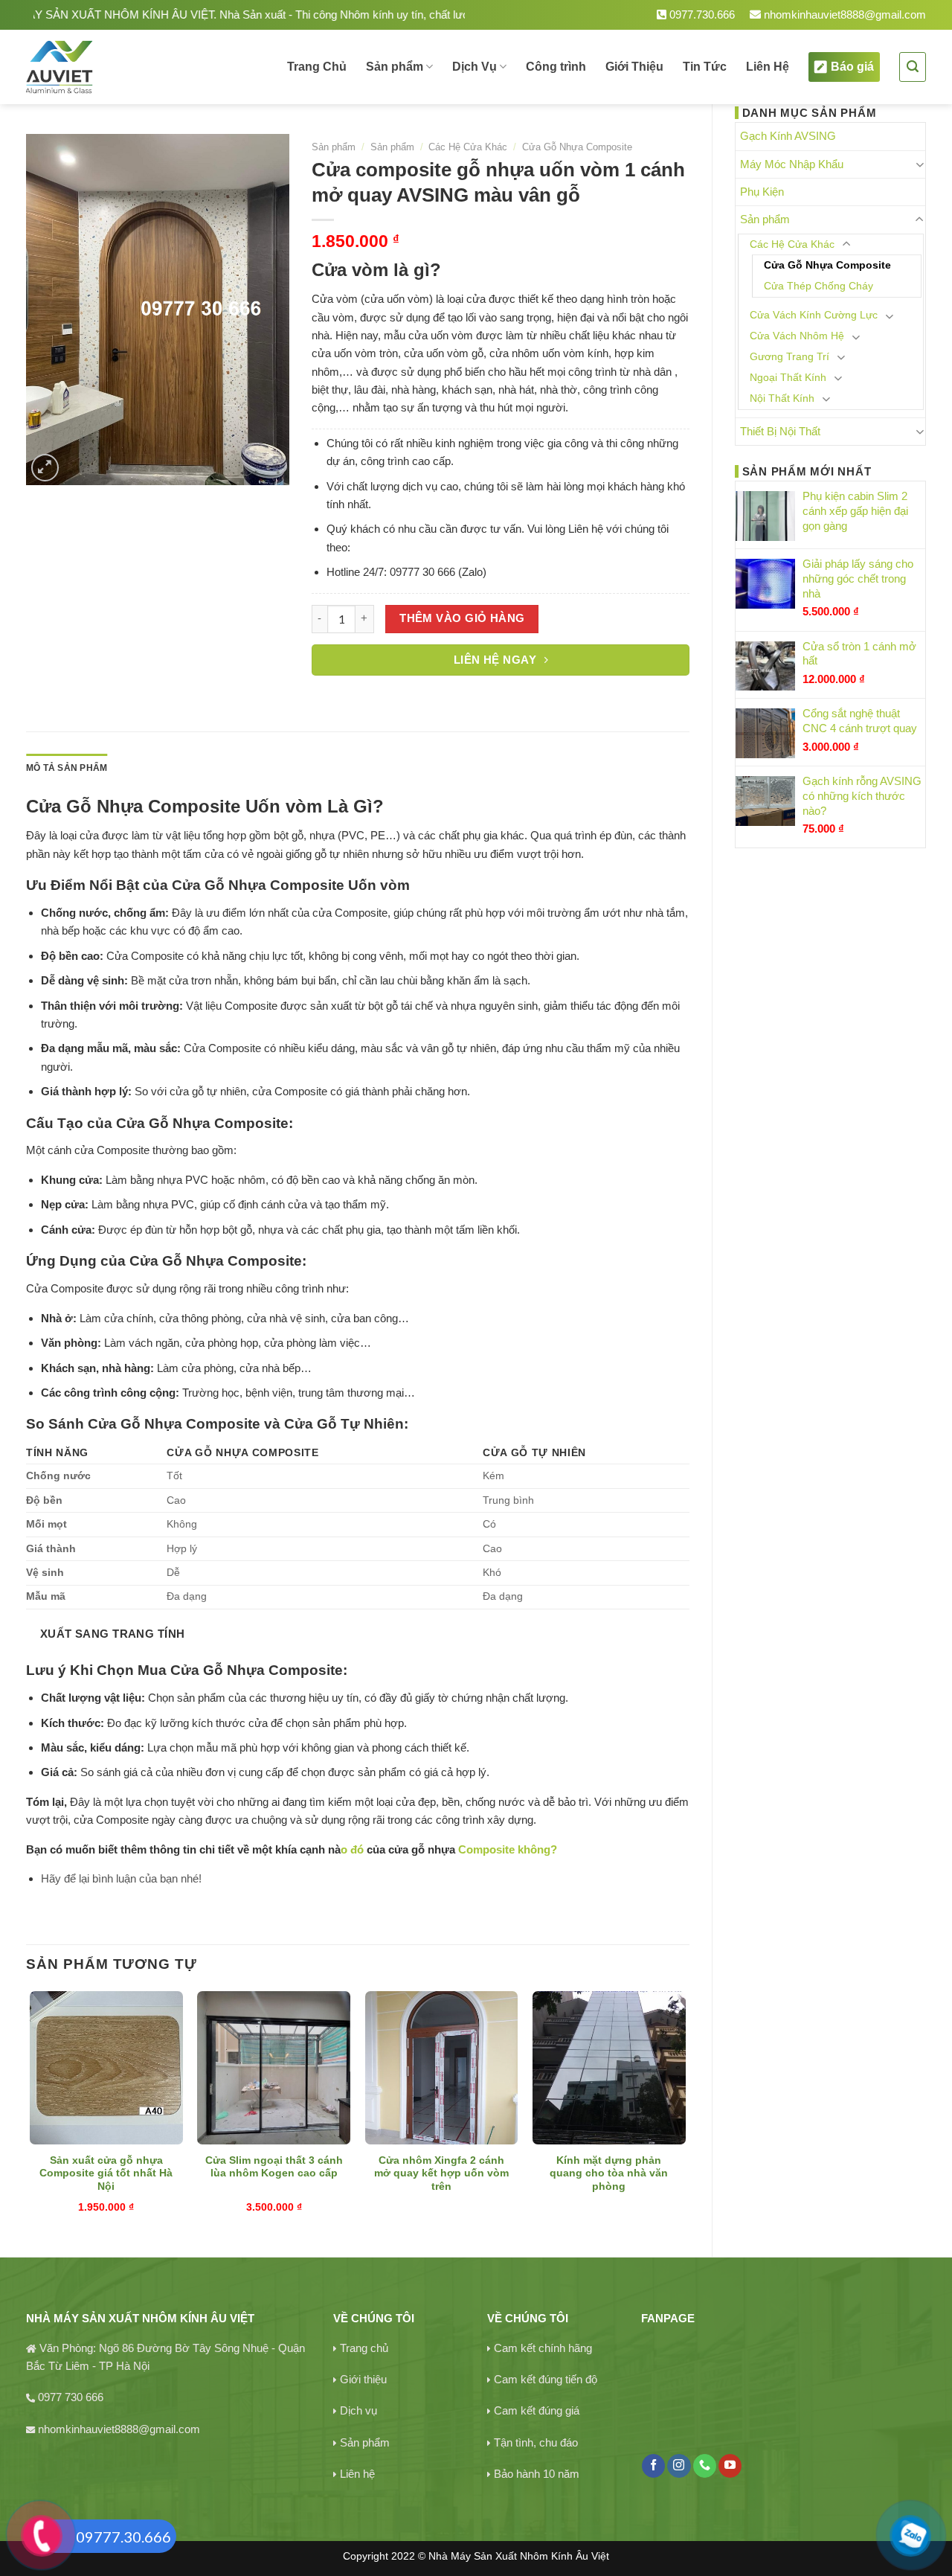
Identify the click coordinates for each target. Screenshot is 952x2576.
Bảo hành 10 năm (537, 2474)
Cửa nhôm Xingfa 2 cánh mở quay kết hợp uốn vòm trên (441, 2174)
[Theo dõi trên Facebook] (653, 2466)
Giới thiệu (363, 2379)
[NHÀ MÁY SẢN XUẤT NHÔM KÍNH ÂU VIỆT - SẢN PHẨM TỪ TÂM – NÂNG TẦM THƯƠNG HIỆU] (110, 67)
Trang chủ (364, 2348)
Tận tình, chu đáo (536, 2442)
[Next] (685, 2111)
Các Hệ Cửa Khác (792, 244)
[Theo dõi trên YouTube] (730, 2466)
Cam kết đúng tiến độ (546, 2379)
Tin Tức (705, 67)
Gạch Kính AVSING (788, 136)
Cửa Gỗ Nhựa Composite (827, 265)
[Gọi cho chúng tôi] (705, 2466)
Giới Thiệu (634, 67)
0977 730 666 (71, 2397)
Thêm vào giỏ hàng (462, 618)
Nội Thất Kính (782, 398)
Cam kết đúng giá (537, 2410)
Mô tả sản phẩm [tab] (67, 768)
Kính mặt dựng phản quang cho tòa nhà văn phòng (609, 2174)
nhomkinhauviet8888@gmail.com (843, 15)
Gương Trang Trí (789, 357)
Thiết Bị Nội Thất (780, 431)
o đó (354, 1849)
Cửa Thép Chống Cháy (818, 286)
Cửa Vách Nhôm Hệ (797, 336)
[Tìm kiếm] (913, 67)
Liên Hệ (768, 67)
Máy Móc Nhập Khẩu (792, 164)
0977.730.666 (701, 15)
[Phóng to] (45, 468)
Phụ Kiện (762, 192)
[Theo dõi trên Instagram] (679, 2466)
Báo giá (852, 67)
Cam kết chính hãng (543, 2348)
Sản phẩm (395, 67)
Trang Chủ (317, 67)
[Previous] (30, 2111)
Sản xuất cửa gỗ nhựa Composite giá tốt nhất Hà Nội (106, 2174)
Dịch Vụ (475, 67)
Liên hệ (357, 2474)
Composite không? (508, 1849)
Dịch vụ (358, 2410)
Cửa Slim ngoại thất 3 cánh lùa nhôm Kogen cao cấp (274, 2167)
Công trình (556, 67)
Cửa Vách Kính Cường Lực (814, 315)
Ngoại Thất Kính (788, 378)
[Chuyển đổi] (920, 164)
